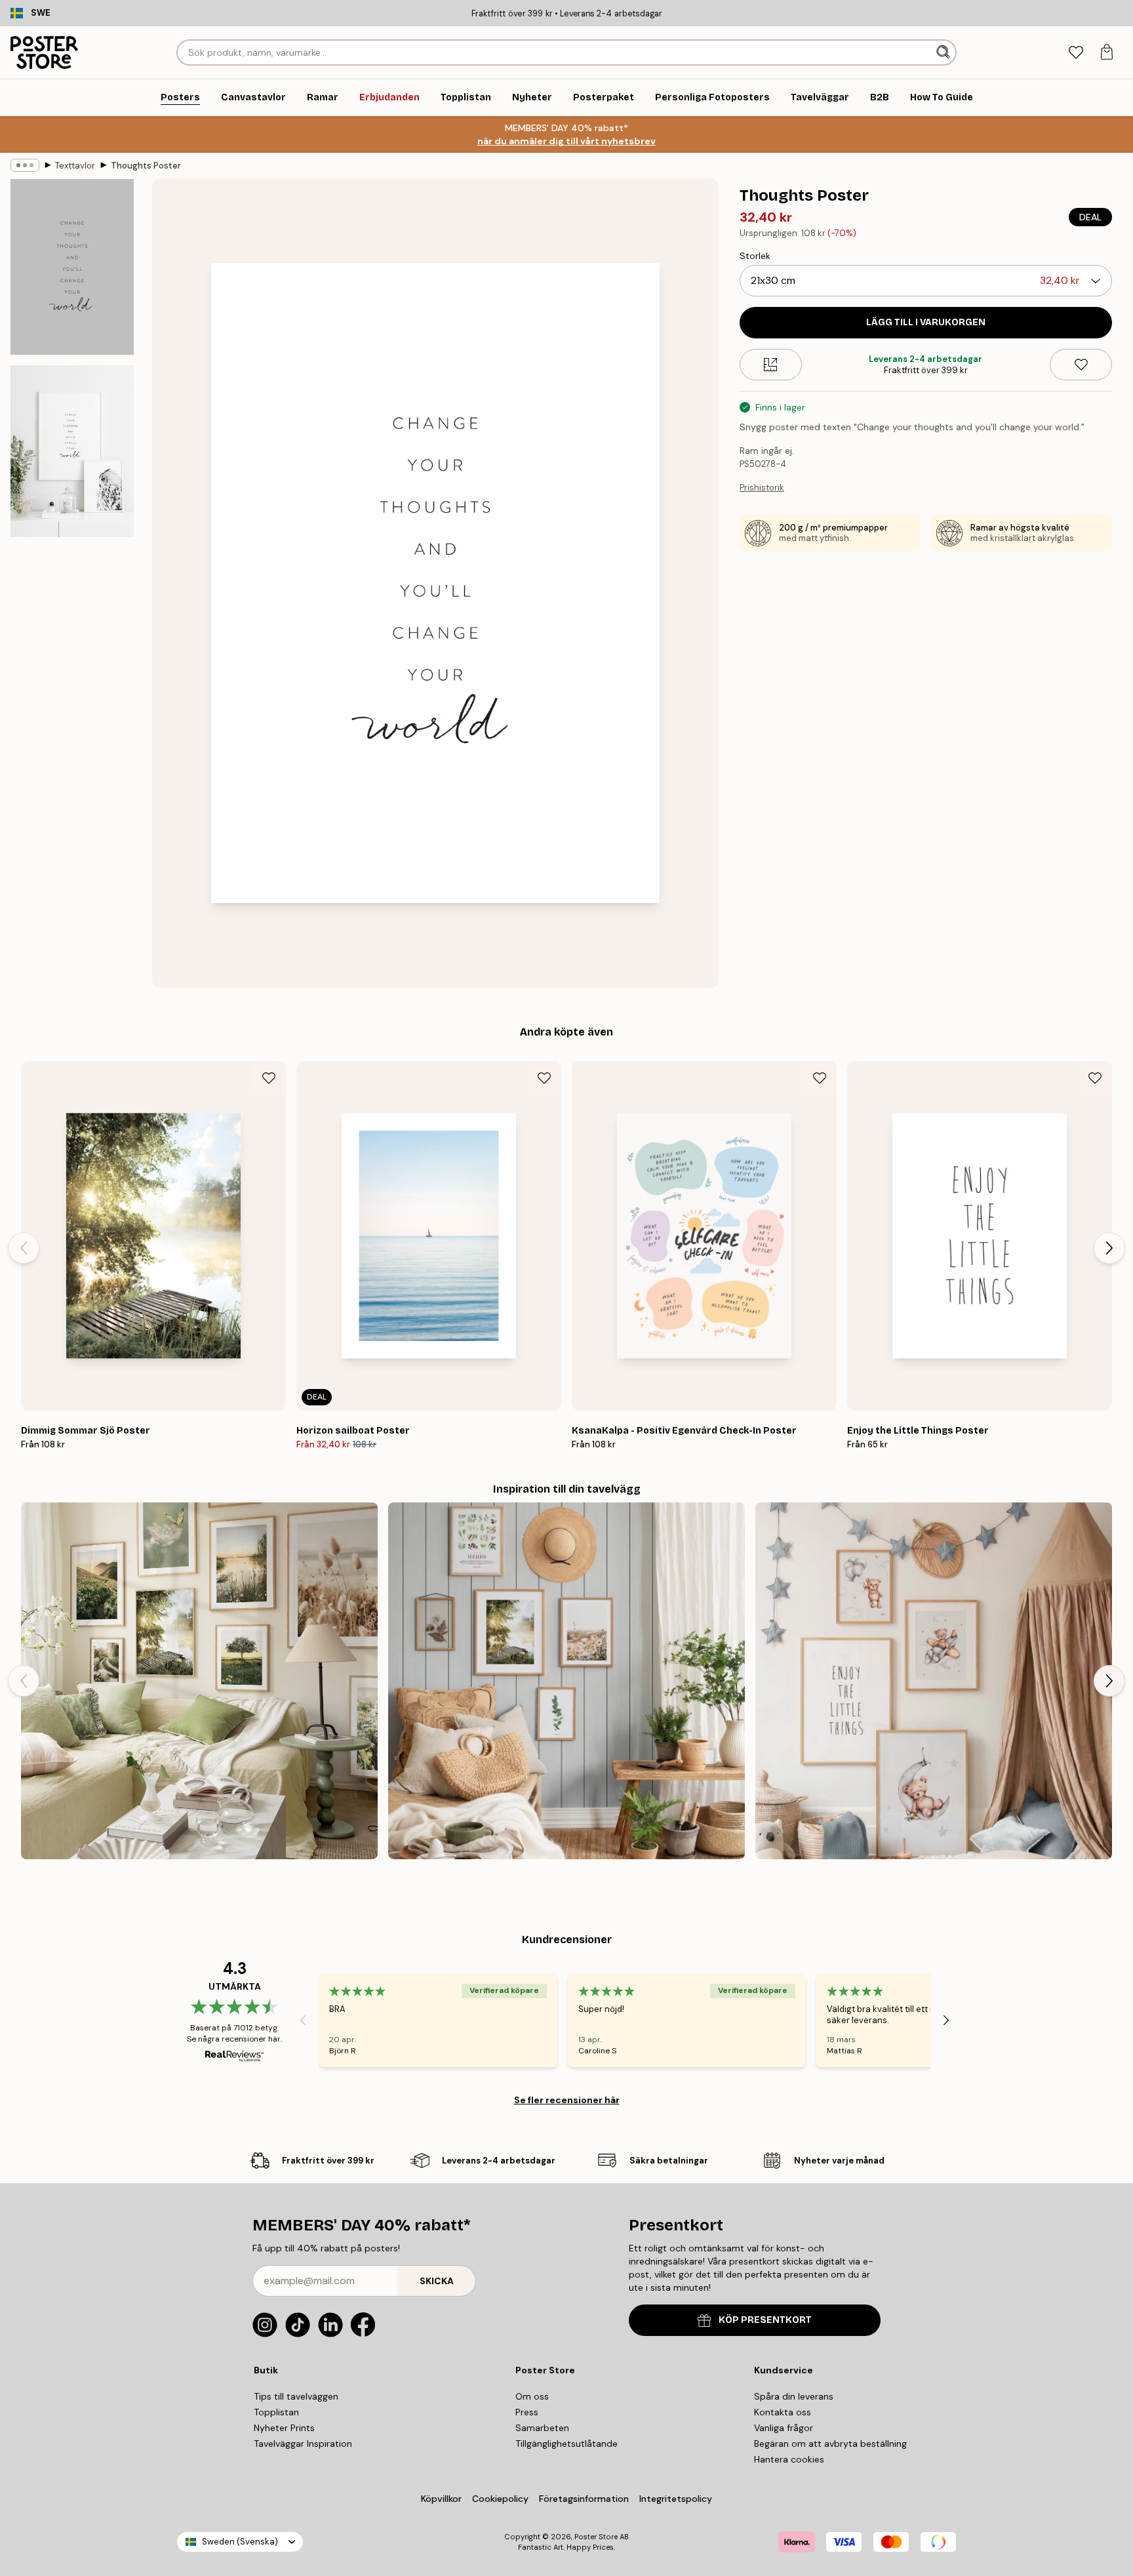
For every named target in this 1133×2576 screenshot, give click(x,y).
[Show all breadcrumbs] (25, 165)
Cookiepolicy (500, 2499)
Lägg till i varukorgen (926, 322)
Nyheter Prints (284, 2428)
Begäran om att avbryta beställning (830, 2444)
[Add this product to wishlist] (1081, 365)
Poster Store (596, 2537)
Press (527, 2412)
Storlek (755, 256)
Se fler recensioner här (567, 2100)
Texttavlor (75, 166)
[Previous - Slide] (24, 1248)
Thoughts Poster (146, 166)
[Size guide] (771, 365)
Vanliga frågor (784, 2428)
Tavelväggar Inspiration (303, 2444)
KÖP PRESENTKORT (765, 2320)
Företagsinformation (584, 2499)
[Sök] (944, 52)
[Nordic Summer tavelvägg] (199, 1681)
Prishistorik (762, 488)
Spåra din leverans (794, 2396)
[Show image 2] (72, 451)
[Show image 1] (72, 267)
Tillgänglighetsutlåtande (566, 2444)
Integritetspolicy (676, 2499)
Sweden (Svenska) (240, 2542)
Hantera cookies (789, 2459)
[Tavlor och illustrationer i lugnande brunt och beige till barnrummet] (934, 1681)
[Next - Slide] (1109, 1248)
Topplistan (276, 2412)
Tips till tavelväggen (296, 2396)
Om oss (532, 2396)
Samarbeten (542, 2428)
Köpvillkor (441, 2499)
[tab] (1076, 53)
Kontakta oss (783, 2412)
